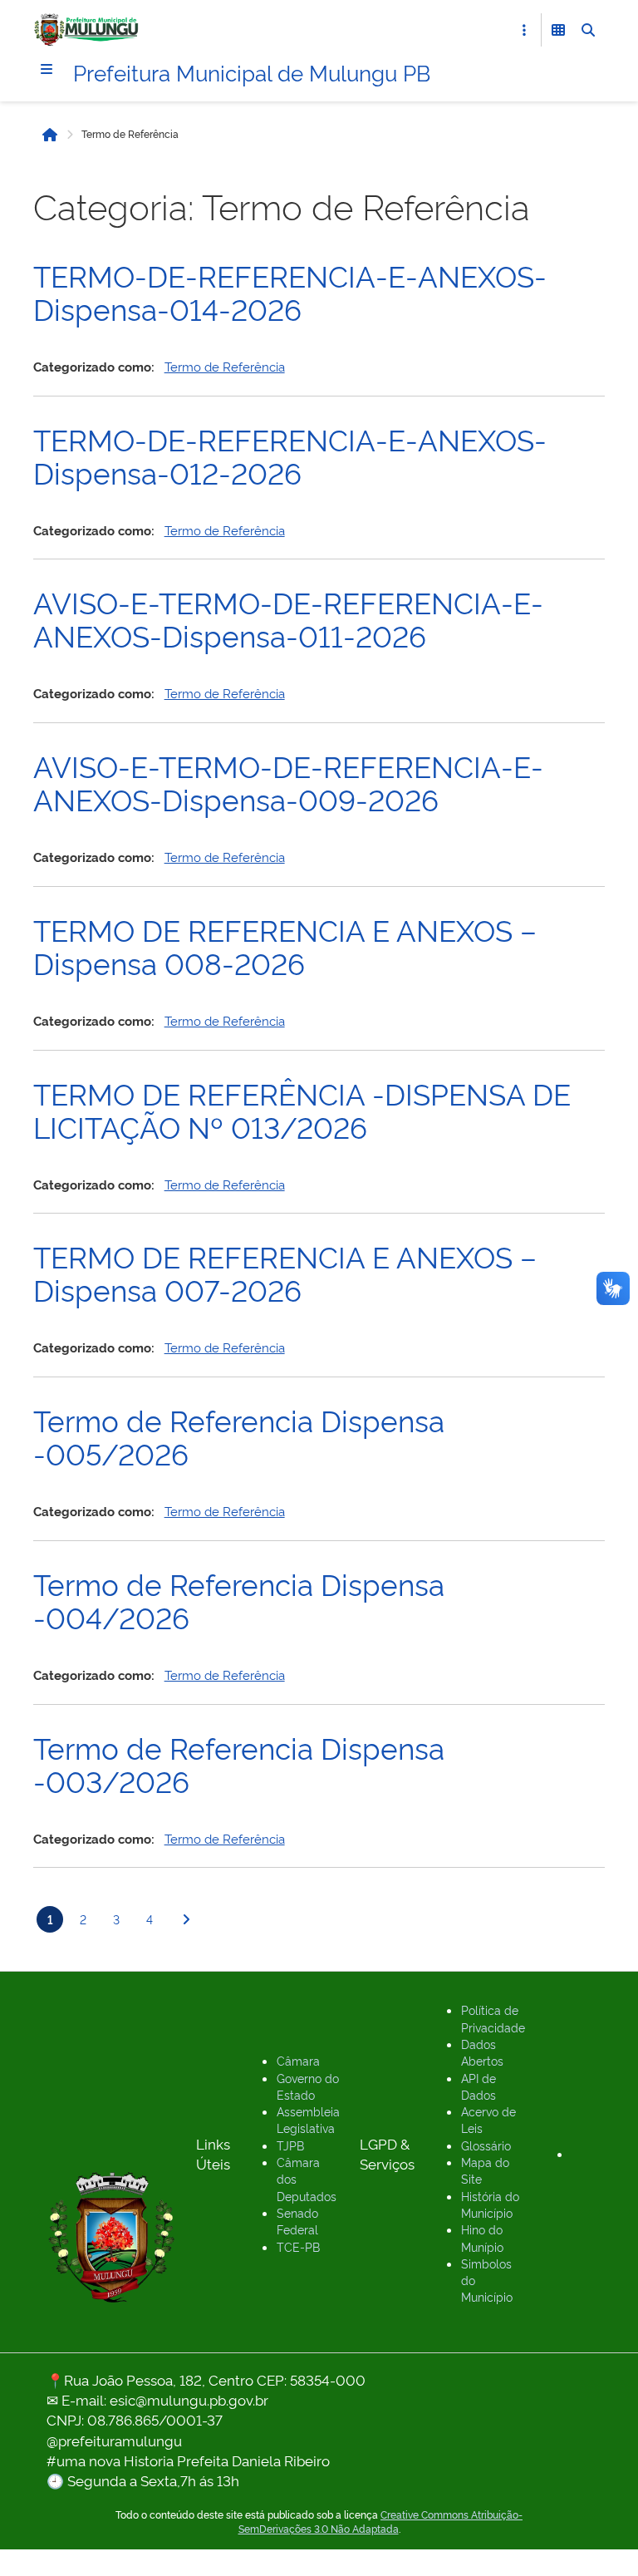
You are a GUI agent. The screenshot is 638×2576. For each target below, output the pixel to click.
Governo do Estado (308, 2086)
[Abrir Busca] (588, 30)
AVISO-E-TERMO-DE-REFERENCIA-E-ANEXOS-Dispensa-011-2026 (288, 618)
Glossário (486, 2145)
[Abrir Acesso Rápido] (524, 30)
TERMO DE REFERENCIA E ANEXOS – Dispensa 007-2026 (285, 1272)
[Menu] (47, 69)
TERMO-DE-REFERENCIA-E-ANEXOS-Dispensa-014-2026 (290, 291)
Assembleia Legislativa (308, 2119)
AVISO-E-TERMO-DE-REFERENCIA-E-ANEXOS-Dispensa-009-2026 (288, 781)
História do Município (490, 2204)
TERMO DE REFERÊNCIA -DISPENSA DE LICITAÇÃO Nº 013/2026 (302, 1109)
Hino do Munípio (482, 2237)
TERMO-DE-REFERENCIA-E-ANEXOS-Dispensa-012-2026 (290, 455)
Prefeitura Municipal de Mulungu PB (252, 71)
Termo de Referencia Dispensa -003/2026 (239, 1763)
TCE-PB (298, 2246)
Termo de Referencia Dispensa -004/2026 (239, 1599)
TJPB (290, 2145)
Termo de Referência (225, 366)
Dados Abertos (482, 2052)
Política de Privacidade (493, 2018)
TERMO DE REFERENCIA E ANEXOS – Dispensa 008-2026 (285, 945)
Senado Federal (297, 2221)
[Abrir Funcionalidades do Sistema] (558, 30)
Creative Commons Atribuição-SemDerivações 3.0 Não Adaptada (381, 2522)
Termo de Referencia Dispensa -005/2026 (239, 1436)
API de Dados (478, 2086)
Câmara (298, 2060)
